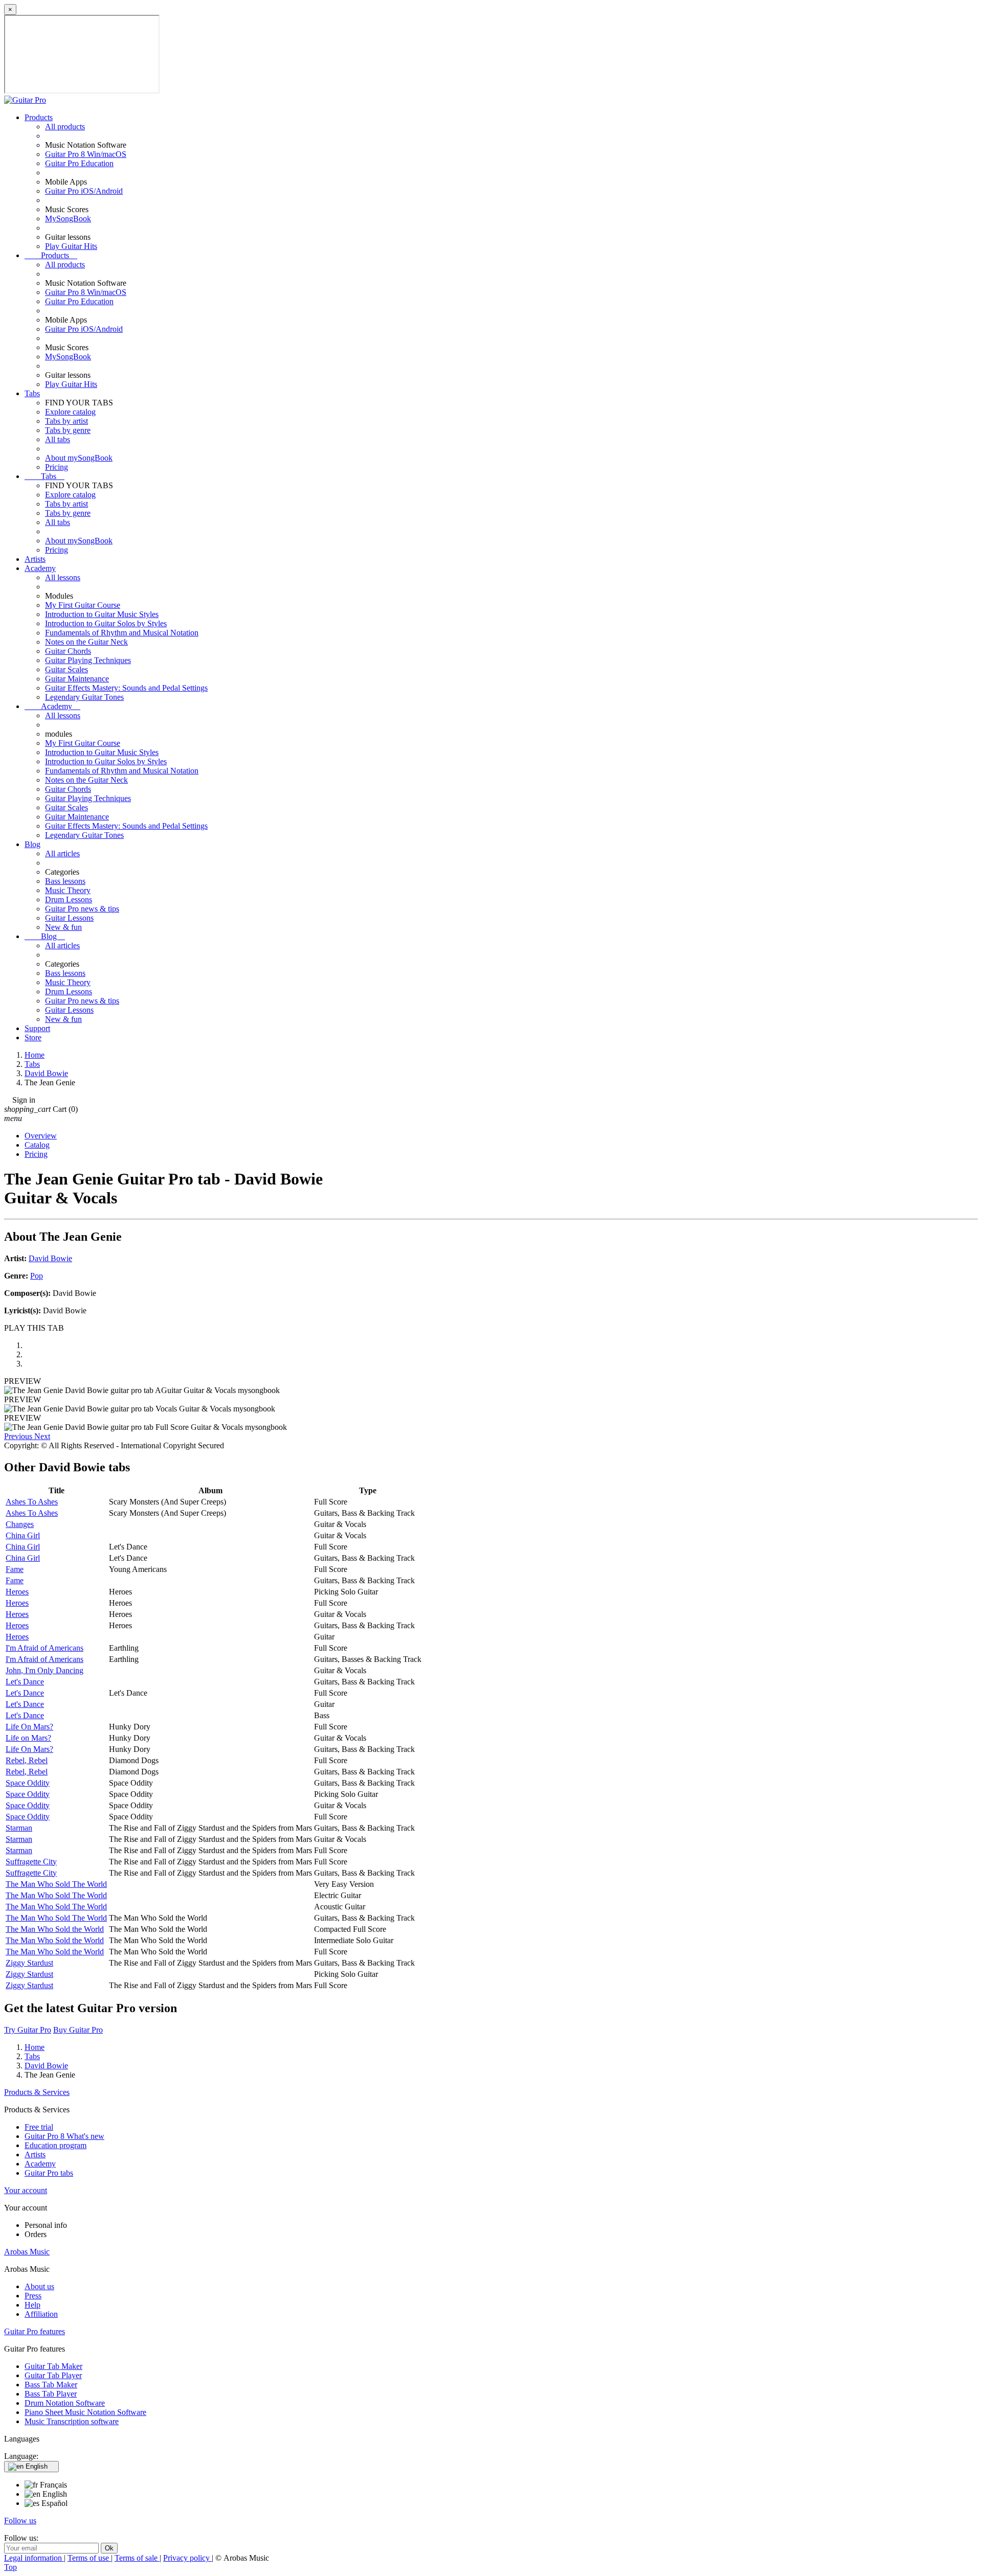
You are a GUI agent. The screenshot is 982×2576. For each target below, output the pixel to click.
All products (65, 127)
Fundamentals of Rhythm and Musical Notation (122, 633)
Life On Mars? (29, 1727)
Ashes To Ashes (32, 1502)
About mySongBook (79, 458)
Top (10, 2567)
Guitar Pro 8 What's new (64, 2136)
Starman (19, 1828)
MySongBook (68, 219)
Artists (35, 559)
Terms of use (89, 2558)
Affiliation (41, 2314)
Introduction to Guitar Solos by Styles (106, 623)
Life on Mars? (28, 1738)
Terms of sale (137, 2558)
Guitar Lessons (69, 918)
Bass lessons (65, 881)
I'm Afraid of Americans (44, 1648)
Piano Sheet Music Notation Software (85, 2412)
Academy (40, 568)
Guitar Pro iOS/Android (84, 191)
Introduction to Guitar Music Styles (102, 614)
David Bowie (50, 1258)
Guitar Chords (68, 651)
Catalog (37, 1145)
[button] (19, 1436)
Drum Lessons (69, 899)
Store (33, 1038)
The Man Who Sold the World (55, 1929)
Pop (37, 1276)
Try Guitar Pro (28, 2030)
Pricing (57, 467)
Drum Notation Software (65, 2403)
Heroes (17, 1592)
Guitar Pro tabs (49, 2173)
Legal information (34, 2558)
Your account (26, 2190)
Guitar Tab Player (53, 2375)
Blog (32, 844)
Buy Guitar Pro (78, 2030)
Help (32, 2305)
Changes (20, 1524)
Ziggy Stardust (29, 1963)
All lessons (63, 577)
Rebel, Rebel (27, 1760)
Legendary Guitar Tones (84, 697)
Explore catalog (70, 412)
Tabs (32, 393)
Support (37, 1028)
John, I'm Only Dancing (44, 1670)
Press (33, 2296)
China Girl (23, 1535)
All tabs (58, 439)
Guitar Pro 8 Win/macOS (86, 154)
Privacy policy (187, 2558)
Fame (15, 1569)
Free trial (39, 2127)
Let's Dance (25, 1682)
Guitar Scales (66, 669)
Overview (41, 1136)
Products (39, 117)
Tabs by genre (68, 430)
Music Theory (68, 890)
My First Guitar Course (83, 605)
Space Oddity (28, 1783)
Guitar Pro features (35, 2331)
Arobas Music (27, 2252)
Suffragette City (31, 1862)
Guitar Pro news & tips (82, 909)
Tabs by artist (66, 421)
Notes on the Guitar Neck (86, 642)
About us (39, 2286)
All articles (62, 853)
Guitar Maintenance (77, 679)
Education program (55, 2145)
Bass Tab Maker (51, 2385)
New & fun (63, 927)
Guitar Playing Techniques (88, 660)
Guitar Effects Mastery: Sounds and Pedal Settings (126, 688)
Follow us (20, 2521)
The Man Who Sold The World (56, 1884)
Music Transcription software (72, 2421)
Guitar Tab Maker (53, 2366)
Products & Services (37, 2092)
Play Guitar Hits (71, 246)
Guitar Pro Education (79, 163)
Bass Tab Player (51, 2394)
